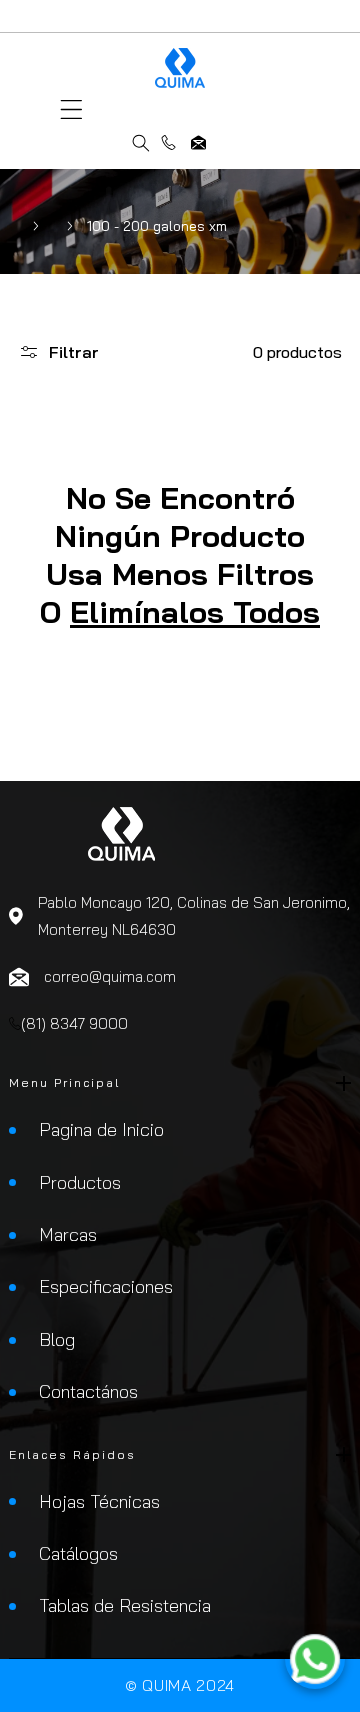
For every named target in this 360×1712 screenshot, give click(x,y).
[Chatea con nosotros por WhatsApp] (315, 1663)
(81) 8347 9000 (168, 142)
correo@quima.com (198, 142)
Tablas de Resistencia (125, 1605)
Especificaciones (106, 1286)
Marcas (68, 1234)
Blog (57, 1339)
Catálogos (78, 1553)
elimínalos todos (195, 612)
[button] (71, 109)
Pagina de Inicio (101, 1129)
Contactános (88, 1391)
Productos (80, 1182)
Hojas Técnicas (99, 1501)
